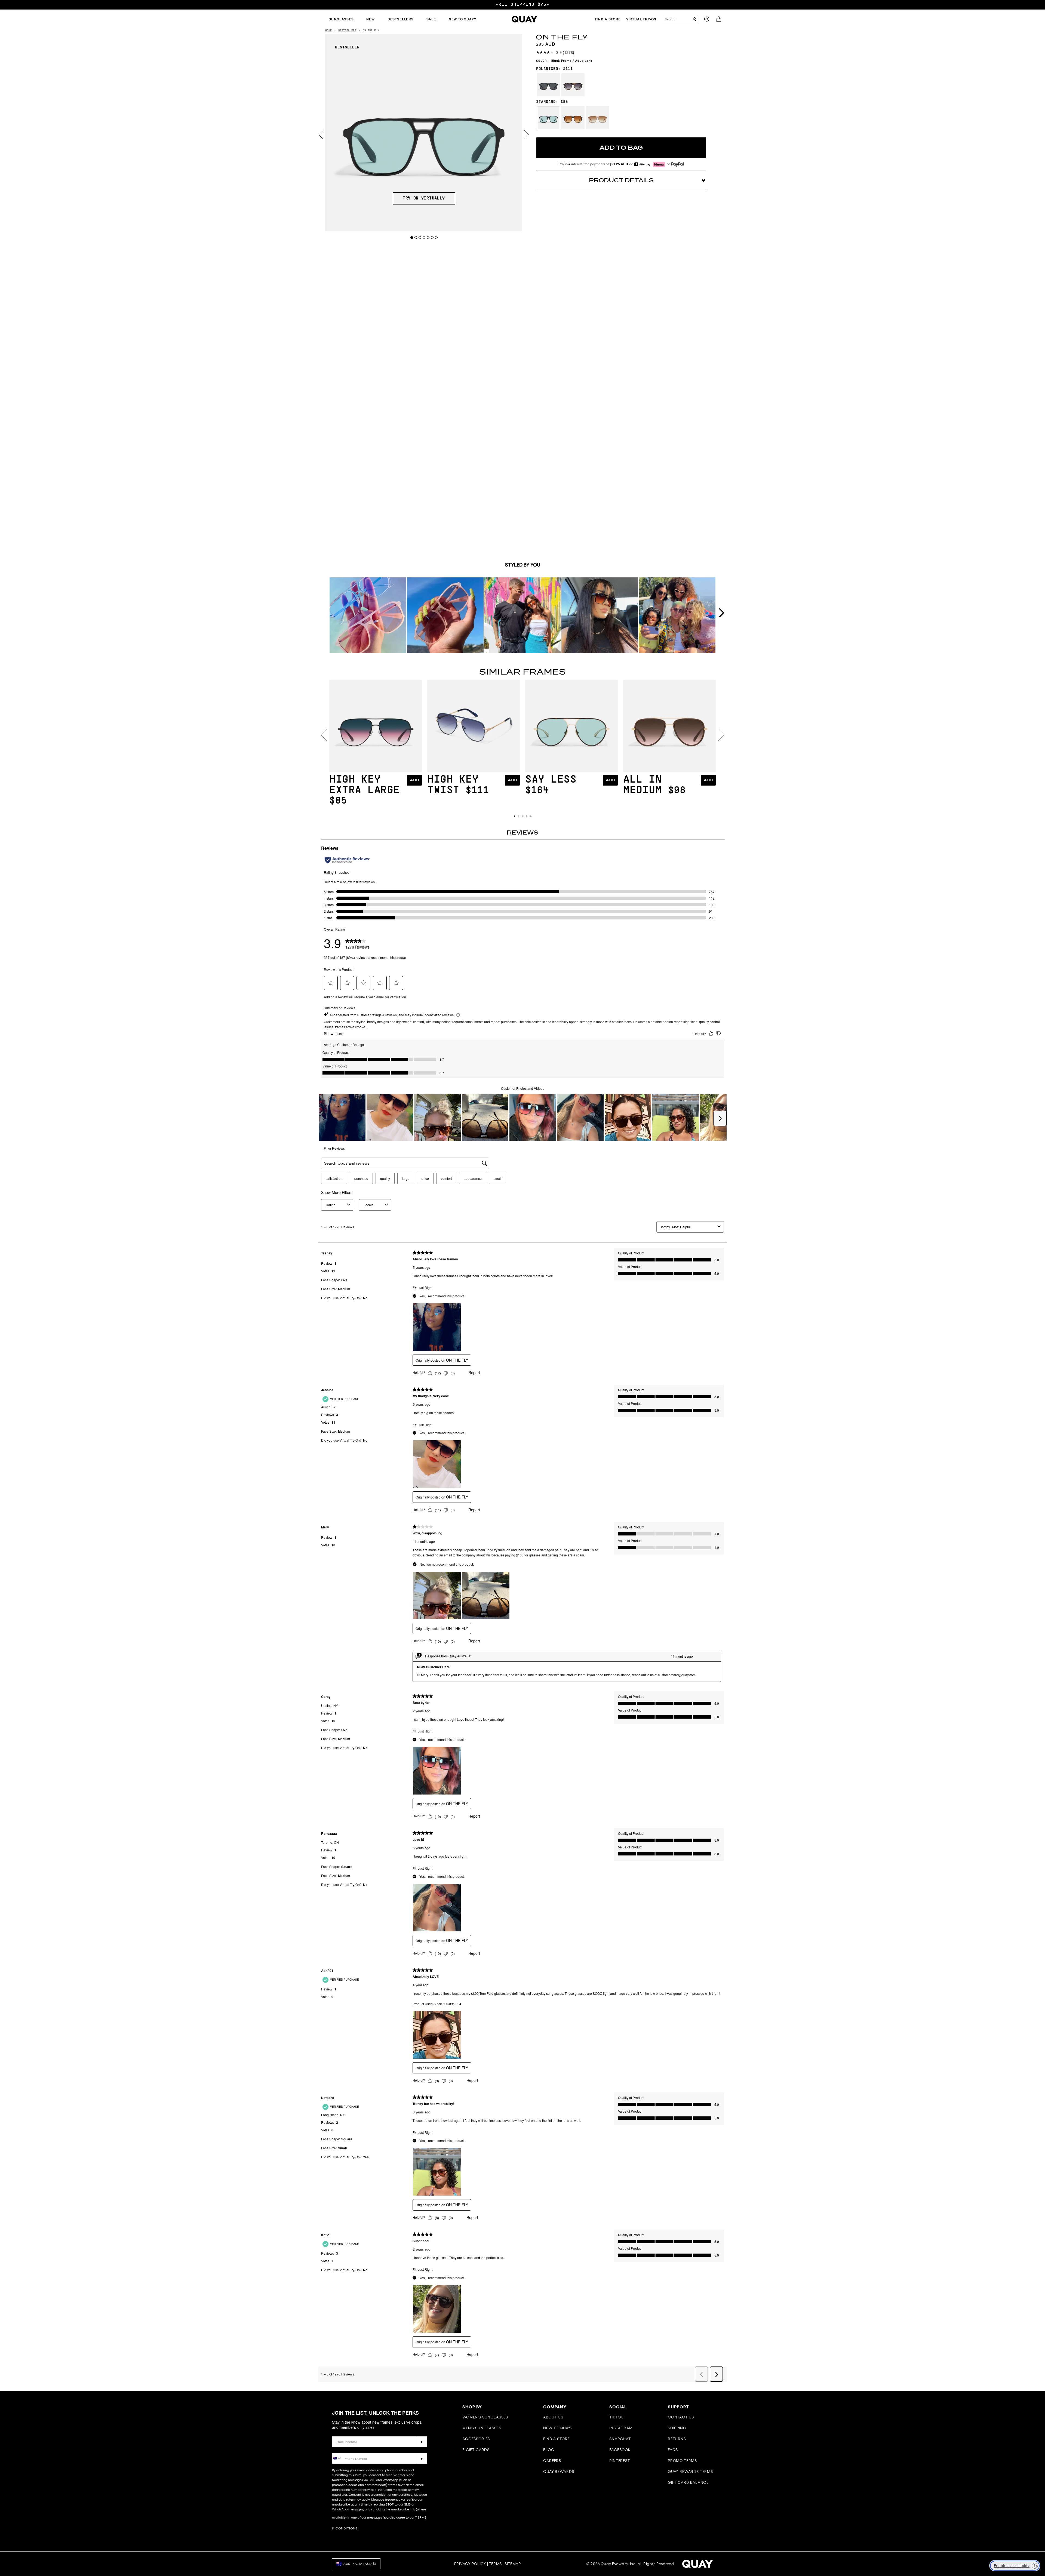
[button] (514, 816)
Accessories (476, 2439)
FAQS (673, 2450)
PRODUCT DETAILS (621, 180)
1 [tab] (412, 237)
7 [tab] (436, 237)
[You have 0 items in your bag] (719, 20)
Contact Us (681, 2417)
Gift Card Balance (688, 2482)
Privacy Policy (470, 2564)
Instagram (621, 2428)
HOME (328, 31)
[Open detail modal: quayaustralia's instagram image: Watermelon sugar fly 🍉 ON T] (445, 616)
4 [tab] (424, 237)
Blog (549, 2450)
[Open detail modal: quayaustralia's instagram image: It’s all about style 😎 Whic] (368, 616)
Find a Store (556, 2439)
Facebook (620, 2450)
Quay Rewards (559, 2472)
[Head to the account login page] (707, 20)
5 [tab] (428, 237)
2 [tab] (416, 237)
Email (338, 2432)
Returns (677, 2439)
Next (527, 135)
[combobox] (677, 19)
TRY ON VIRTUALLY (424, 198)
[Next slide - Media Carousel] (721, 613)
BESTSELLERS (347, 31)
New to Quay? (558, 2428)
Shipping (677, 2428)
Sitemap (513, 2564)
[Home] (525, 19)
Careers (552, 2461)
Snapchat (620, 2439)
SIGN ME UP (986, 2517)
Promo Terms (682, 2461)
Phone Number (348, 2449)
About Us (553, 2417)
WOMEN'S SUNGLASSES (485, 2417)
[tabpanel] (424, 133)
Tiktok (616, 2417)
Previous (321, 135)
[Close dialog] (1033, 2450)
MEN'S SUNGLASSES (482, 2428)
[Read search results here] (694, 19)
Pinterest (620, 2461)
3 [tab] (420, 237)
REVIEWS (522, 833)
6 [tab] (432, 237)
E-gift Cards (476, 2450)
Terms (496, 2564)
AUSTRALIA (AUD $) (360, 2564)
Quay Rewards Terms (690, 2472)
